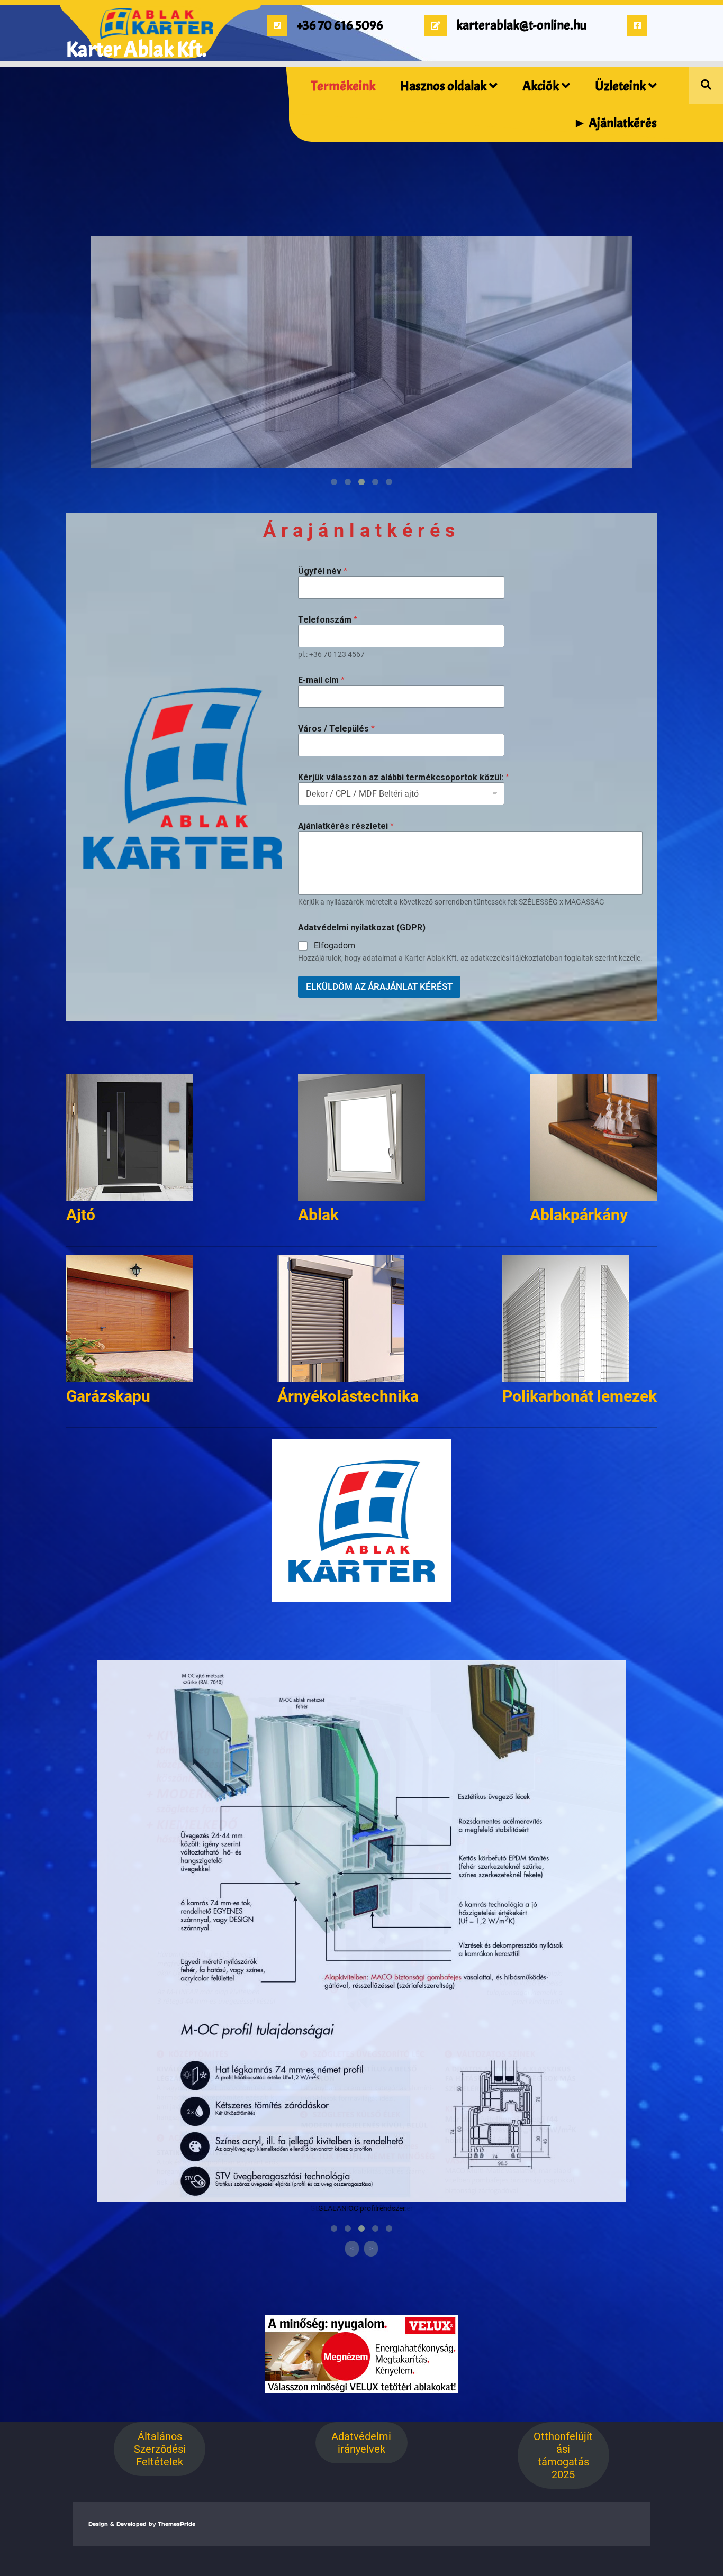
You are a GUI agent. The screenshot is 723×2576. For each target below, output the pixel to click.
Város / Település (336, 729)
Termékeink (343, 86)
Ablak (318, 1215)
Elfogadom (335, 946)
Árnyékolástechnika (348, 1396)
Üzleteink (620, 86)
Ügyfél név (323, 571)
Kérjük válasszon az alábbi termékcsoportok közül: (404, 777)
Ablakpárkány (579, 1215)
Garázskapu (108, 1396)
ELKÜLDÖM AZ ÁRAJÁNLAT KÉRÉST (379, 986)
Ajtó (81, 1215)
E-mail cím (321, 680)
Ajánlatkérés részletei (346, 826)
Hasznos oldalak (443, 86)
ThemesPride (175, 2524)
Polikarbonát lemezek (580, 1396)
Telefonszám (328, 620)
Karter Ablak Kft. (136, 50)
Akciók (541, 86)
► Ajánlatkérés (615, 123)
